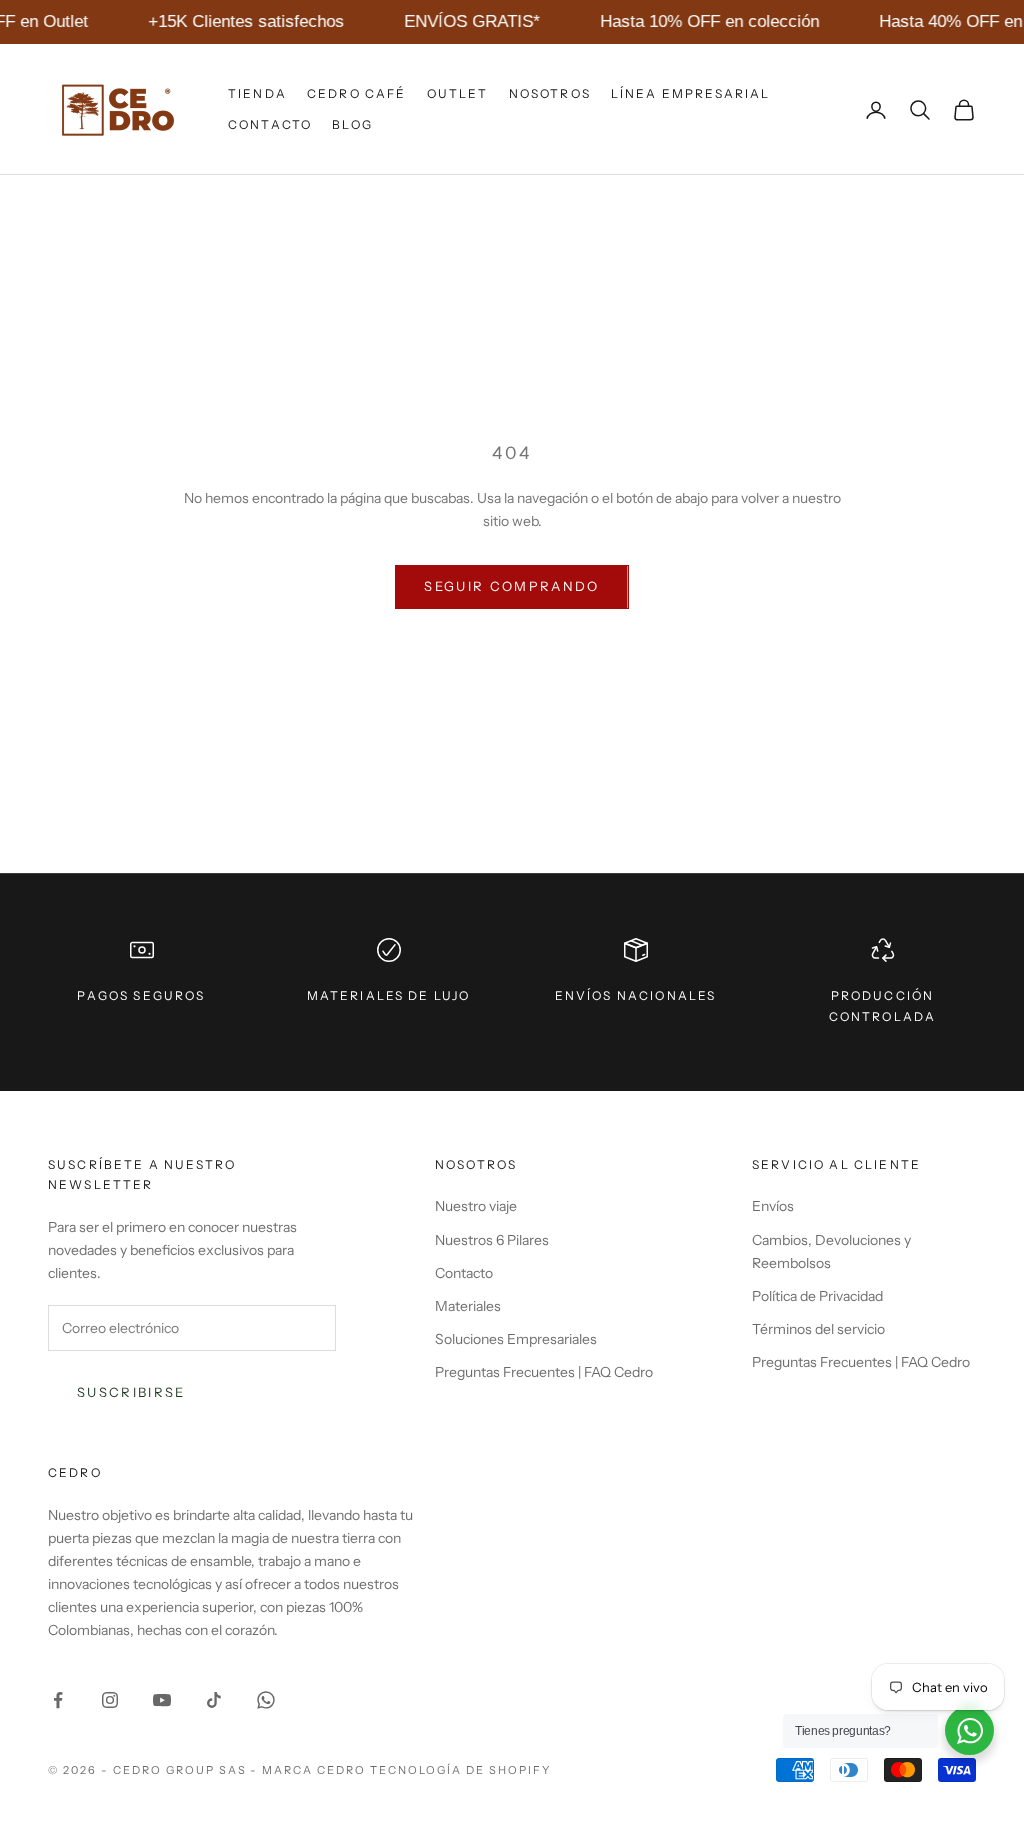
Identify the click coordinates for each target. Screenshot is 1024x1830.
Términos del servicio (818, 1329)
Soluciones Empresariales (516, 1339)
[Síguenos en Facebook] (58, 1700)
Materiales (468, 1306)
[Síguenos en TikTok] (214, 1700)
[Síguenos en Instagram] (110, 1700)
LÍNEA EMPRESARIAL (691, 93)
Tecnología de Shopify (460, 1770)
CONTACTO (270, 124)
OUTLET (458, 93)
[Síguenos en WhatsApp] (266, 1700)
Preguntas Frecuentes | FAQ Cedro (544, 1372)
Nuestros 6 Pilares (492, 1240)
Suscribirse (131, 1392)
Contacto (464, 1273)
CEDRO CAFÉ (357, 93)
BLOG (352, 124)
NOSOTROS (550, 93)
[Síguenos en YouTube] (162, 1700)
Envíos (773, 1206)
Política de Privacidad (817, 1296)
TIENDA (257, 93)
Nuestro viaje (476, 1206)
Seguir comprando (511, 586)
